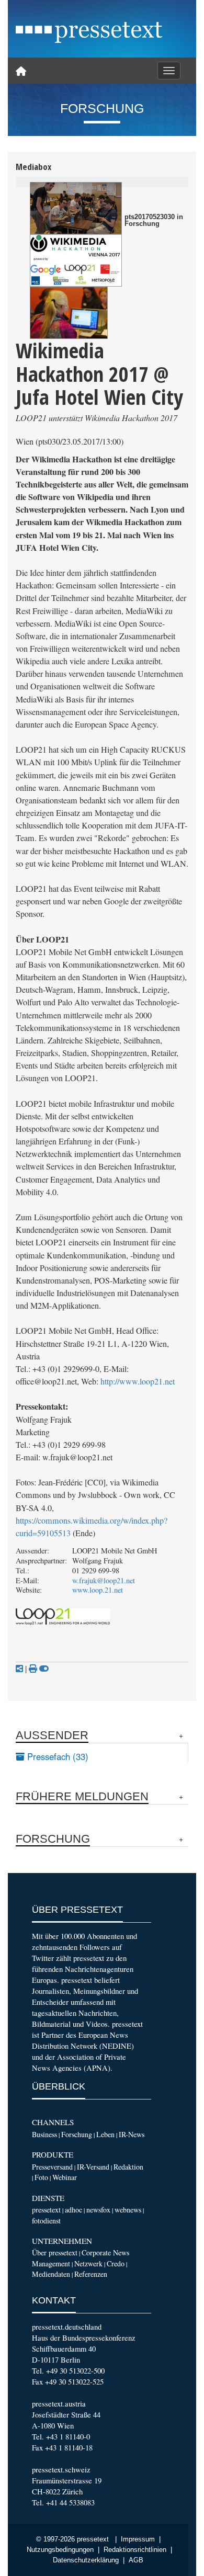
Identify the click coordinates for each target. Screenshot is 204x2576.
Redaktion (128, 2167)
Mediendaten (51, 2274)
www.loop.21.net (98, 1590)
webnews (128, 2210)
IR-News (132, 2134)
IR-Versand (93, 2167)
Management (51, 2263)
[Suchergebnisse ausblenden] (44, 1669)
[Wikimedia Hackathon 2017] (76, 260)
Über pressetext (55, 2252)
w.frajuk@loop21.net (104, 1580)
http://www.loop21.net (138, 1381)
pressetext (46, 2210)
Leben (105, 2134)
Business (44, 2134)
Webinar (65, 2177)
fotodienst (46, 2221)
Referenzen (91, 2274)
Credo (116, 2263)
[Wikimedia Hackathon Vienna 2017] (76, 208)
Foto (41, 2177)
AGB (136, 2560)
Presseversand (52, 2167)
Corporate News (105, 2252)
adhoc (73, 2210)
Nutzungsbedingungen (60, 2550)
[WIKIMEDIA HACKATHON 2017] (69, 313)
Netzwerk (88, 2263)
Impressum (138, 2539)
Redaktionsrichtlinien (135, 2550)
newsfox (98, 2210)
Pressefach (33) (56, 1756)
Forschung (77, 2134)
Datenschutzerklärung (86, 2560)
